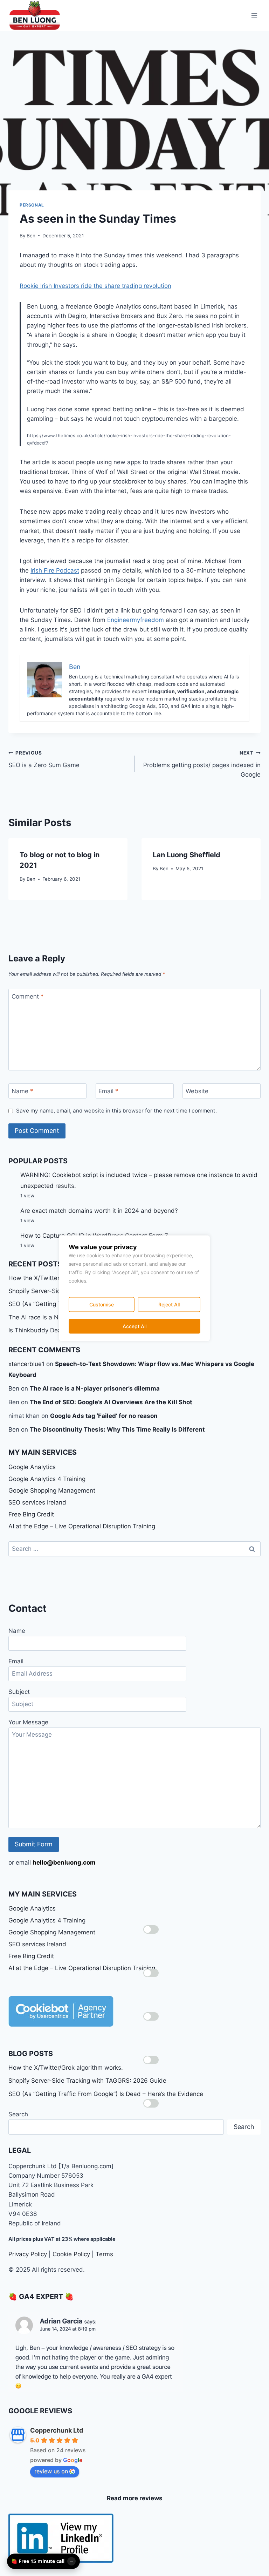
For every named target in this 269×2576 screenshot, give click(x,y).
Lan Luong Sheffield (187, 855)
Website (197, 1091)
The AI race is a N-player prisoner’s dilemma (95, 1388)
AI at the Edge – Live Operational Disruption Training (82, 1526)
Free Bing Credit (31, 1514)
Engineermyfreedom (136, 620)
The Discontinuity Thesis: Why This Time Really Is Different (117, 1429)
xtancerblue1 (26, 1364)
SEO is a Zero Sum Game (44, 759)
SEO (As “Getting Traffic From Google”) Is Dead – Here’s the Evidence (106, 2094)
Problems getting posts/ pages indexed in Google (202, 764)
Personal (32, 205)
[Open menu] (254, 15)
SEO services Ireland (37, 1502)
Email (108, 1091)
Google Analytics (32, 1467)
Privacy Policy (28, 2254)
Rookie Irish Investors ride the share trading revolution (95, 286)
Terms (104, 2254)
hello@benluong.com (64, 1862)
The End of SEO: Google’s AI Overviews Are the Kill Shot (111, 1402)
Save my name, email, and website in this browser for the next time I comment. (116, 1111)
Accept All (134, 1326)
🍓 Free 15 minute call (38, 2561)
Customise (102, 1304)
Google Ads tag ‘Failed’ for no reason (104, 1416)
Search (18, 2114)
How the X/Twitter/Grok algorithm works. (66, 2068)
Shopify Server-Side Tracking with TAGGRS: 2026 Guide (87, 2081)
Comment (28, 996)
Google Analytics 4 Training (47, 1479)
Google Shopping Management (52, 1490)
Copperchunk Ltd (57, 2430)
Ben (31, 236)
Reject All (169, 1304)
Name (22, 1091)
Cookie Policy (71, 2254)
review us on (51, 2471)
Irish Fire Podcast (55, 570)
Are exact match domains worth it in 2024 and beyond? (99, 1211)
